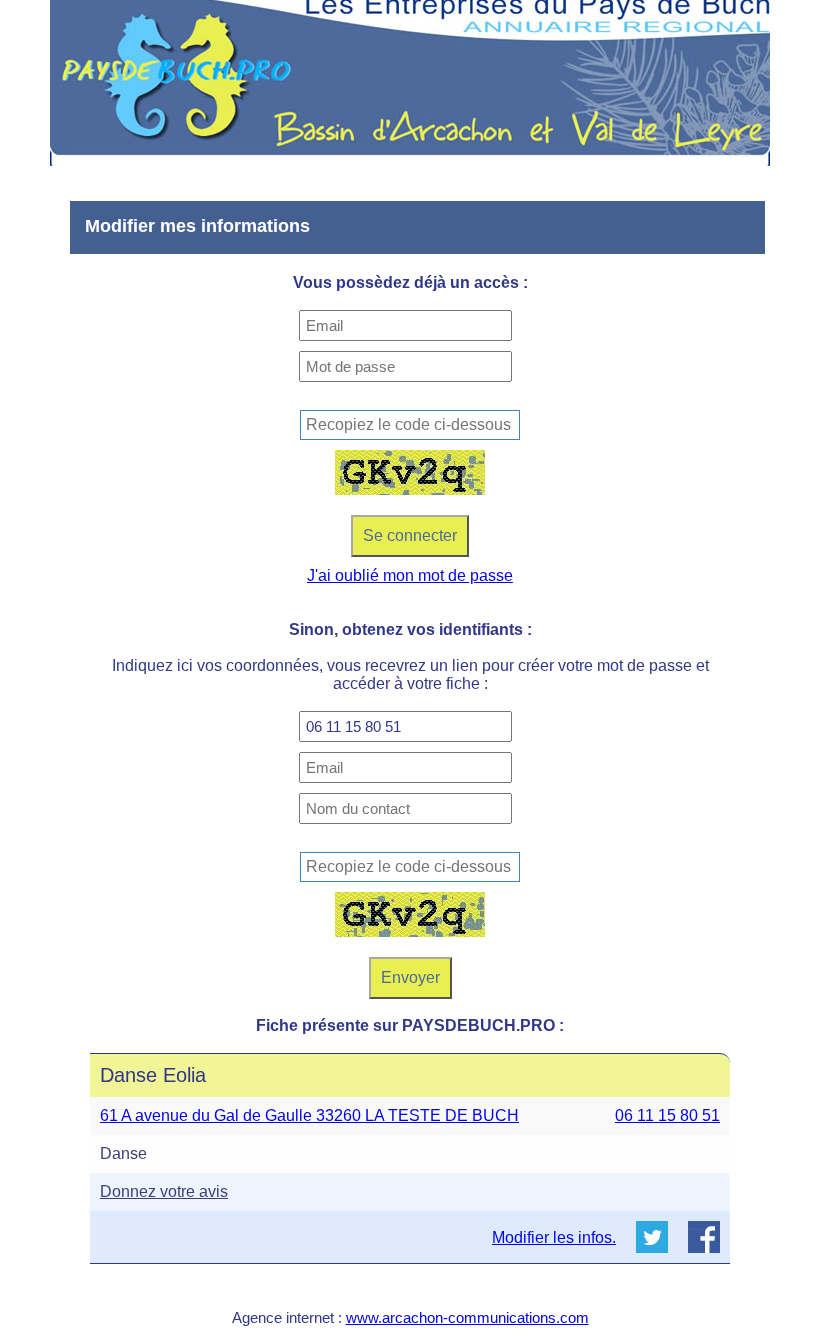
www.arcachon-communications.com (467, 1317)
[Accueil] (410, 83)
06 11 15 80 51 (667, 1115)
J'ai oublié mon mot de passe (410, 575)
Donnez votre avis (164, 1191)
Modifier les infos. (554, 1237)
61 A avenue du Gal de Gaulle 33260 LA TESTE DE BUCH (309, 1115)
